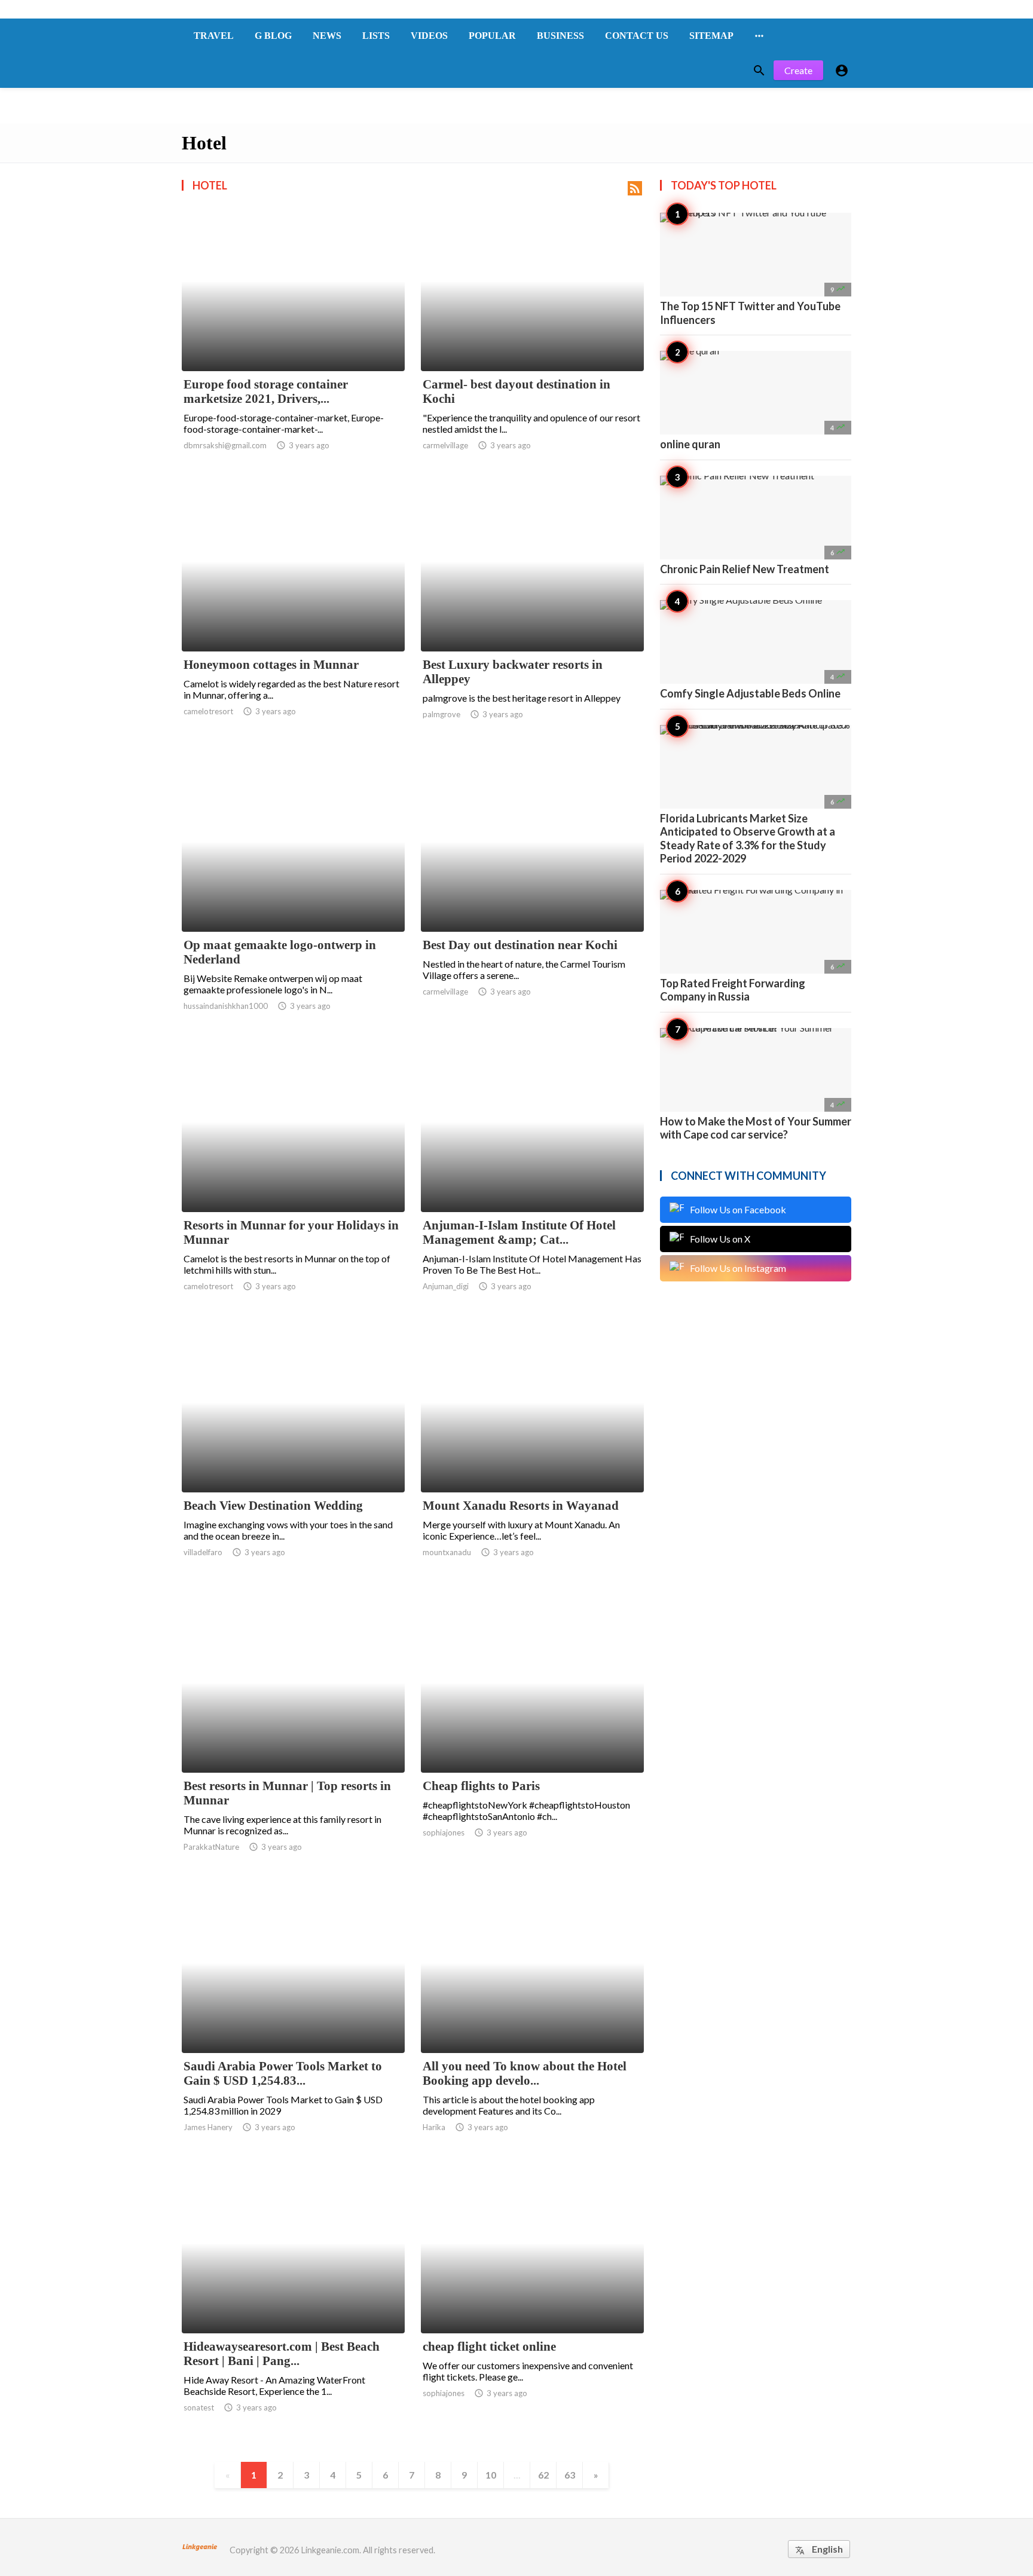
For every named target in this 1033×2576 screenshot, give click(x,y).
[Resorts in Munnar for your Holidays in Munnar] (293, 1181)
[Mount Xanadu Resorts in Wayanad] (532, 1461)
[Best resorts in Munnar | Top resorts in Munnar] (293, 1742)
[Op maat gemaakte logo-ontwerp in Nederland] (293, 901)
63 (570, 2475)
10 (491, 2475)
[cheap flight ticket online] (532, 2302)
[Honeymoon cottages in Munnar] (293, 620)
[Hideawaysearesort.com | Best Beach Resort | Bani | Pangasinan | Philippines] (293, 2302)
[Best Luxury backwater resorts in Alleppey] (532, 620)
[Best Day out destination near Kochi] (532, 901)
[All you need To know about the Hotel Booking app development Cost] (532, 2022)
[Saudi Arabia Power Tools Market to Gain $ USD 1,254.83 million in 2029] (293, 2022)
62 (543, 2475)
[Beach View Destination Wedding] (293, 1461)
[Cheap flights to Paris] (532, 1742)
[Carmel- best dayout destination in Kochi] (532, 340)
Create (798, 70)
